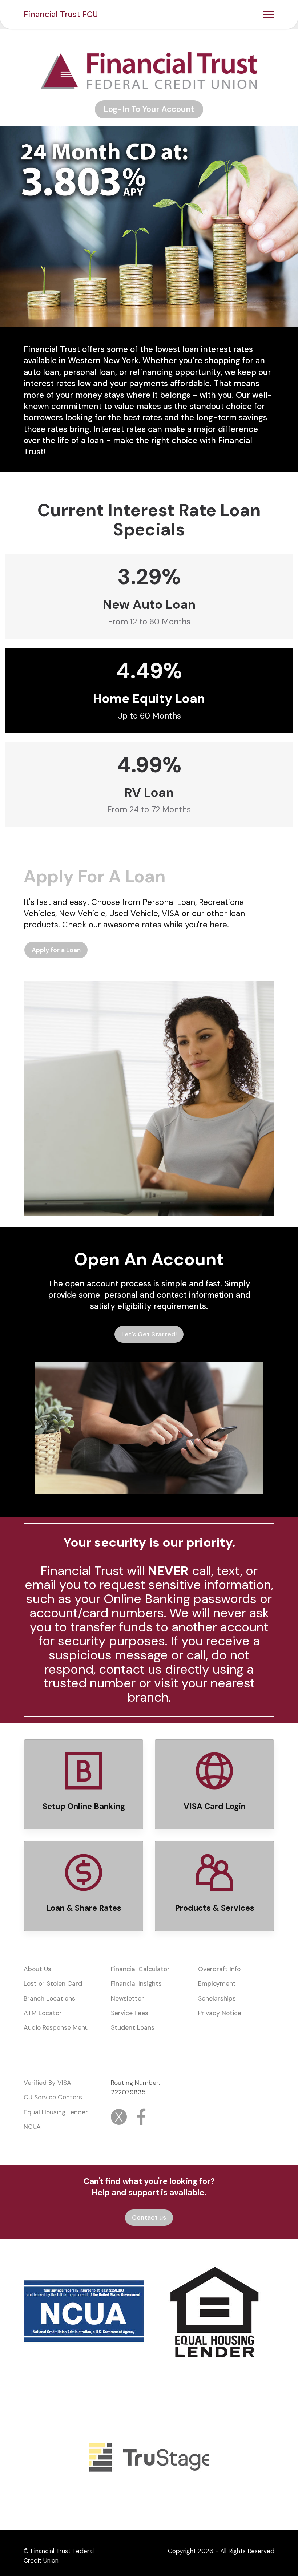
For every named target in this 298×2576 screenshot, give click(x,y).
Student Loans (133, 2027)
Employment (217, 1983)
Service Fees (130, 2013)
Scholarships (218, 1998)
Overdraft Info (219, 1969)
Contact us (149, 2217)
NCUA (32, 2127)
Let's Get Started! (149, 1334)
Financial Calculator (140, 1969)
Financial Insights (136, 1983)
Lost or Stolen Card (53, 1983)
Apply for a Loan (56, 950)
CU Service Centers (53, 2097)
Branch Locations (49, 1998)
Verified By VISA (47, 2083)
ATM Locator (43, 2013)
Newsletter (127, 1998)
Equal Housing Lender (56, 2112)
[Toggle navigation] (269, 15)
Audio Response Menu (56, 2027)
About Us (37, 1969)
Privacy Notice (220, 2013)
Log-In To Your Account (149, 109)
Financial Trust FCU (61, 14)
